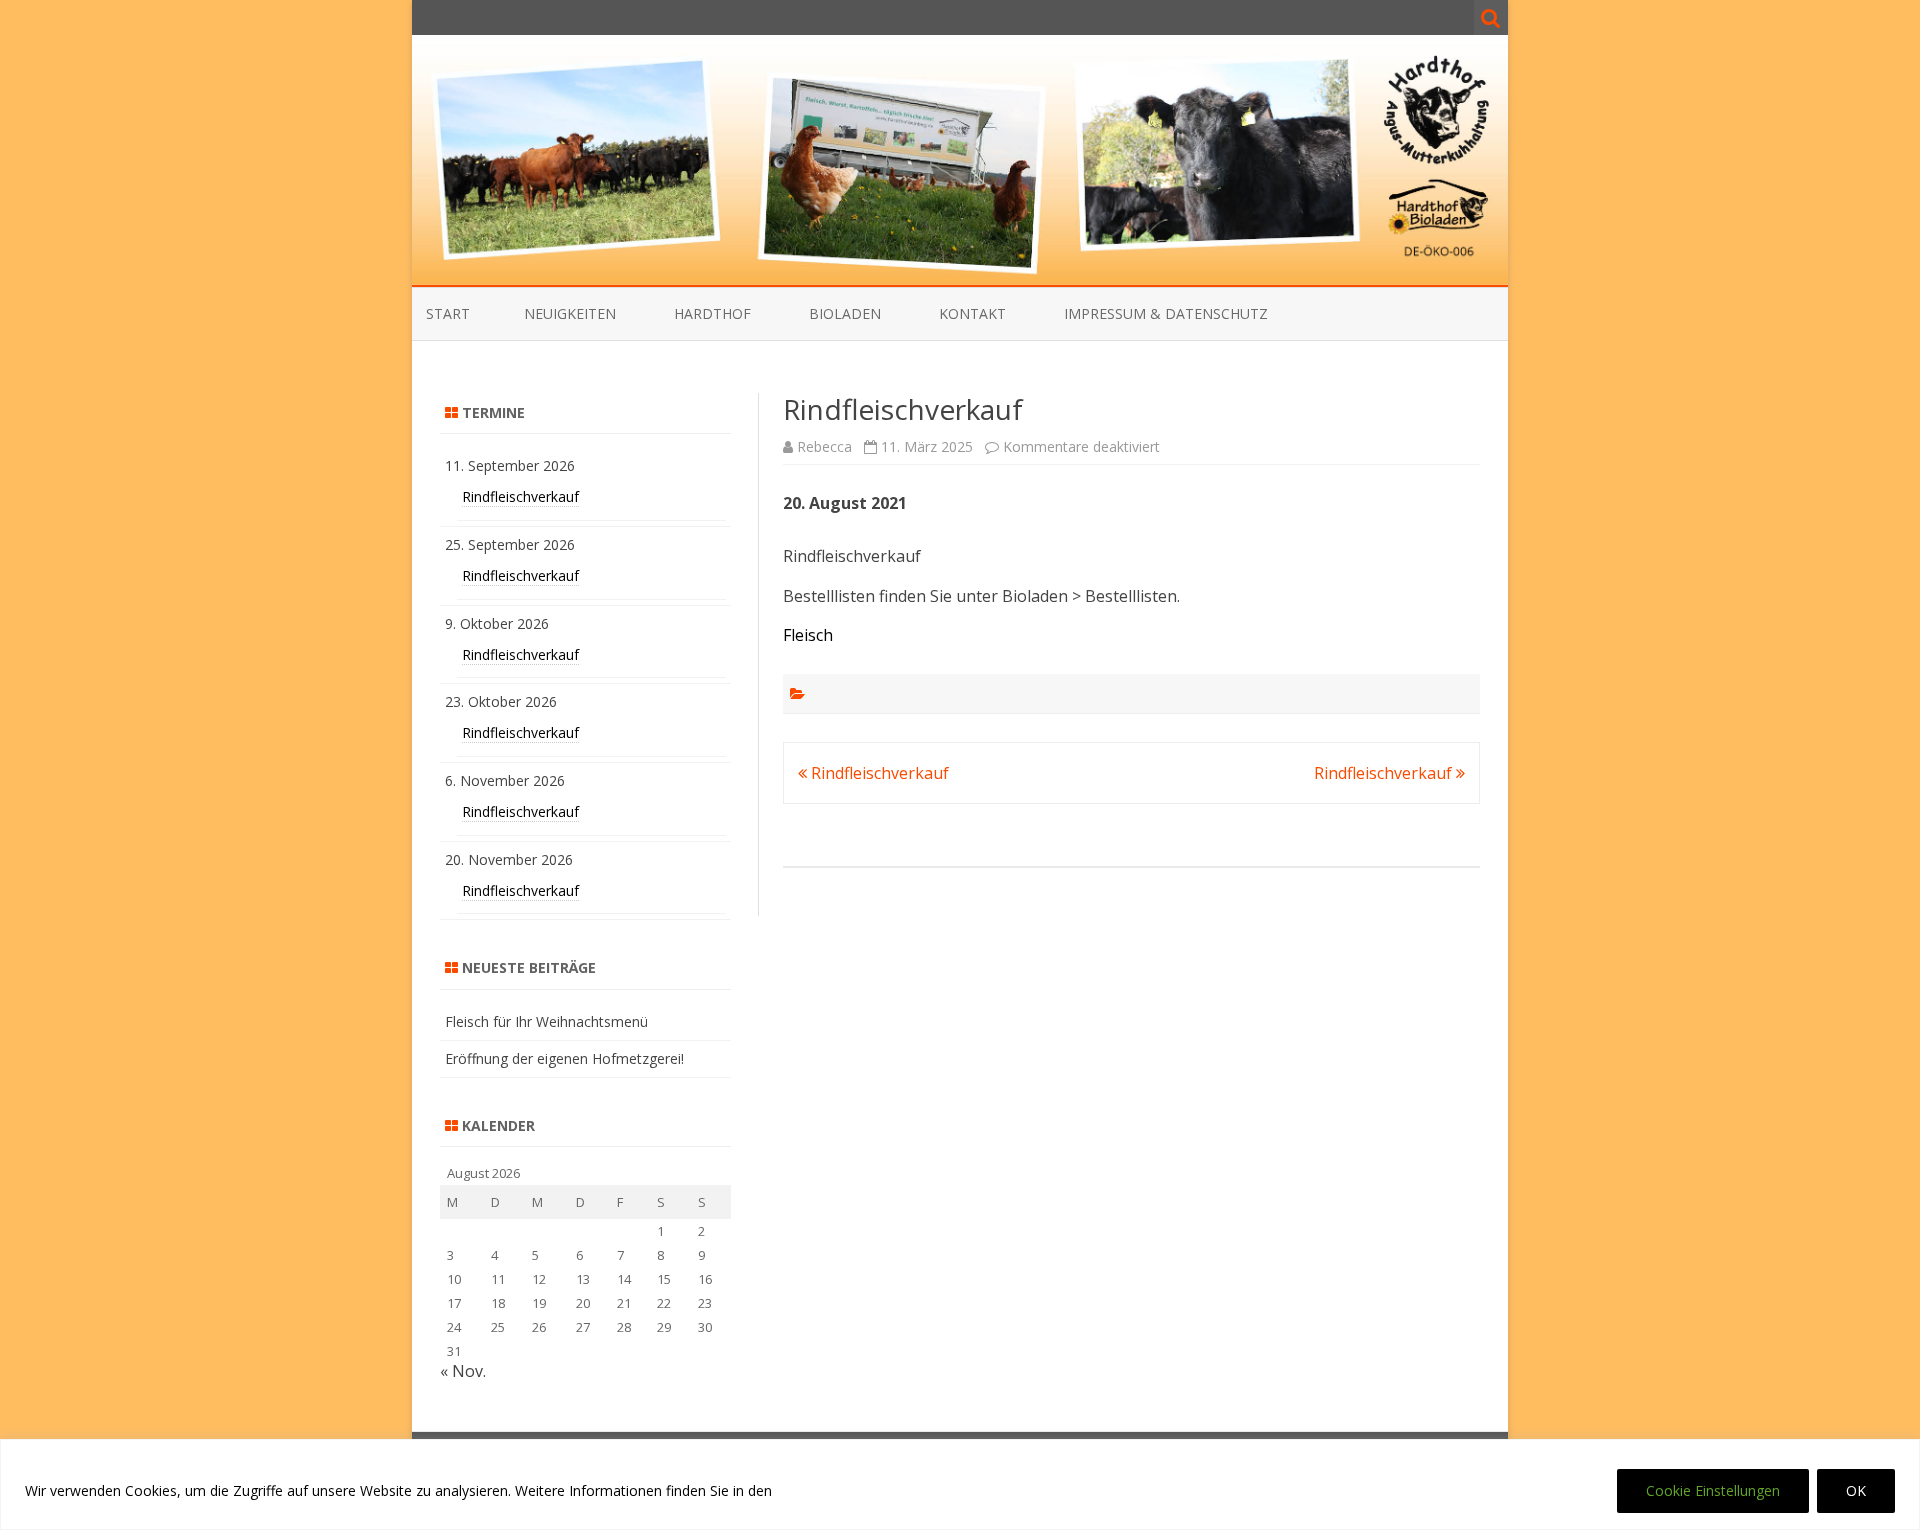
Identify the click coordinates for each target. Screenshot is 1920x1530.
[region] (960, 1484)
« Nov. (463, 1371)
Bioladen (845, 313)
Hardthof (712, 313)
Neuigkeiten (570, 313)
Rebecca (824, 446)
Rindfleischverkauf (878, 773)
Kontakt (972, 313)
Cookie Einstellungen (1713, 1490)
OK (1856, 1490)
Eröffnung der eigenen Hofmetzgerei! (564, 1058)
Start (448, 313)
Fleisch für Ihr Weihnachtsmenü (546, 1021)
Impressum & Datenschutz (1166, 313)
